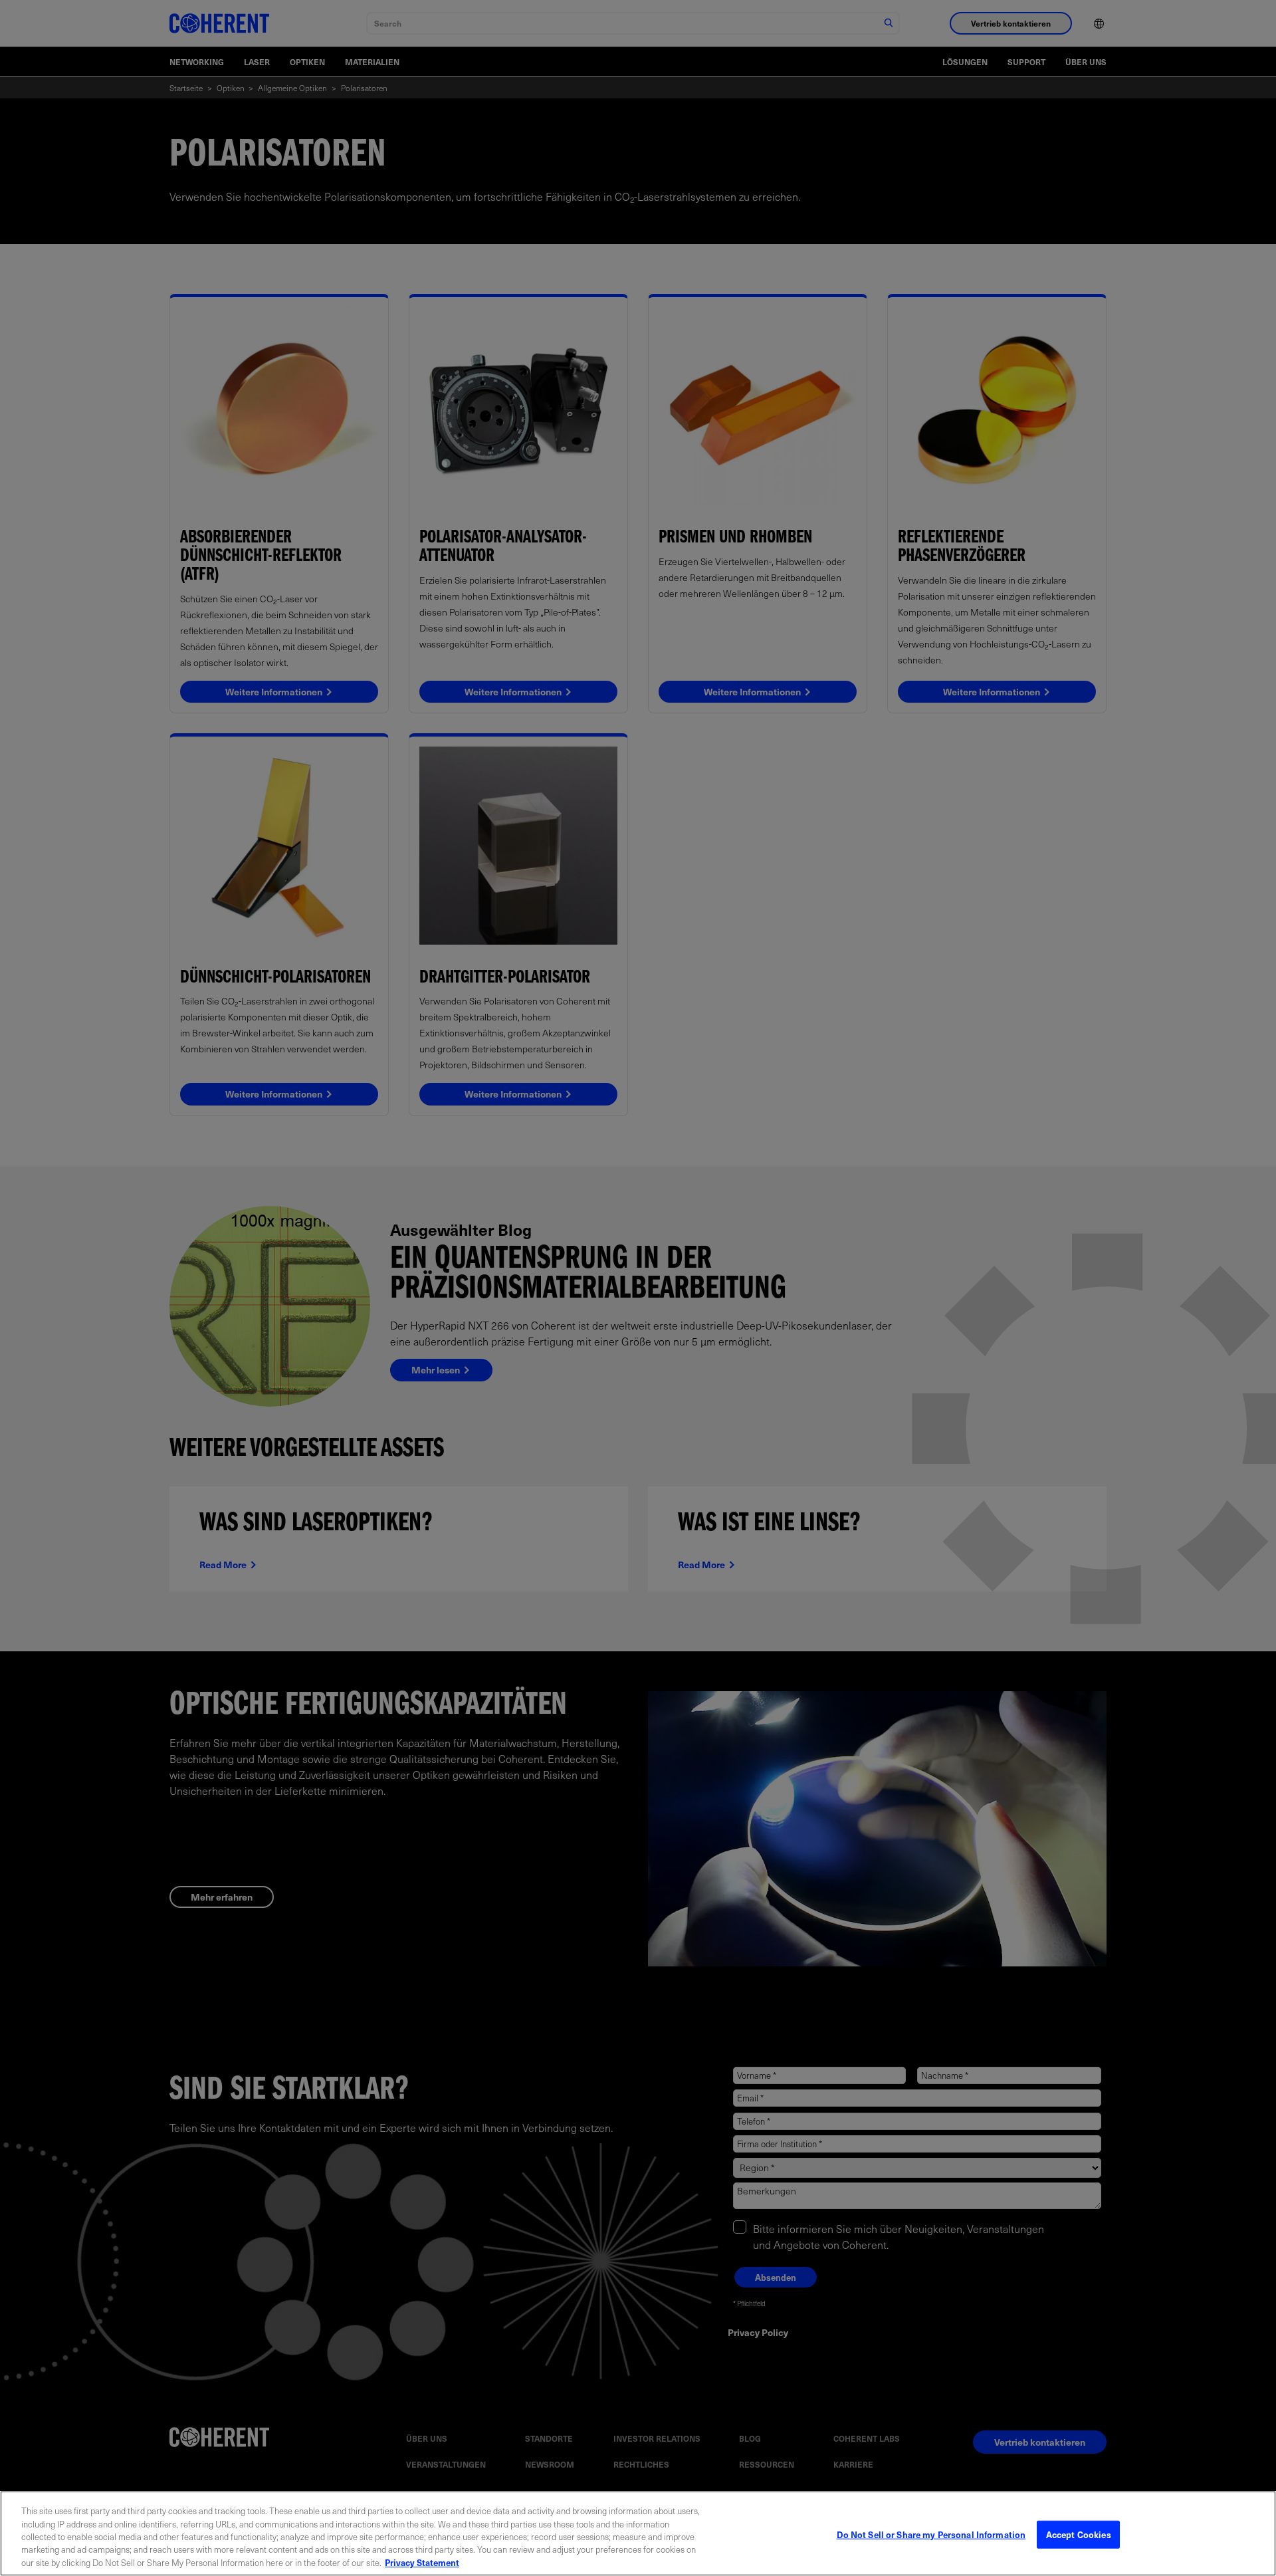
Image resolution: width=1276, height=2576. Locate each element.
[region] (638, 2533)
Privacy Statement (422, 2562)
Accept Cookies (1079, 2534)
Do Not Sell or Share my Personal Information (931, 2534)
